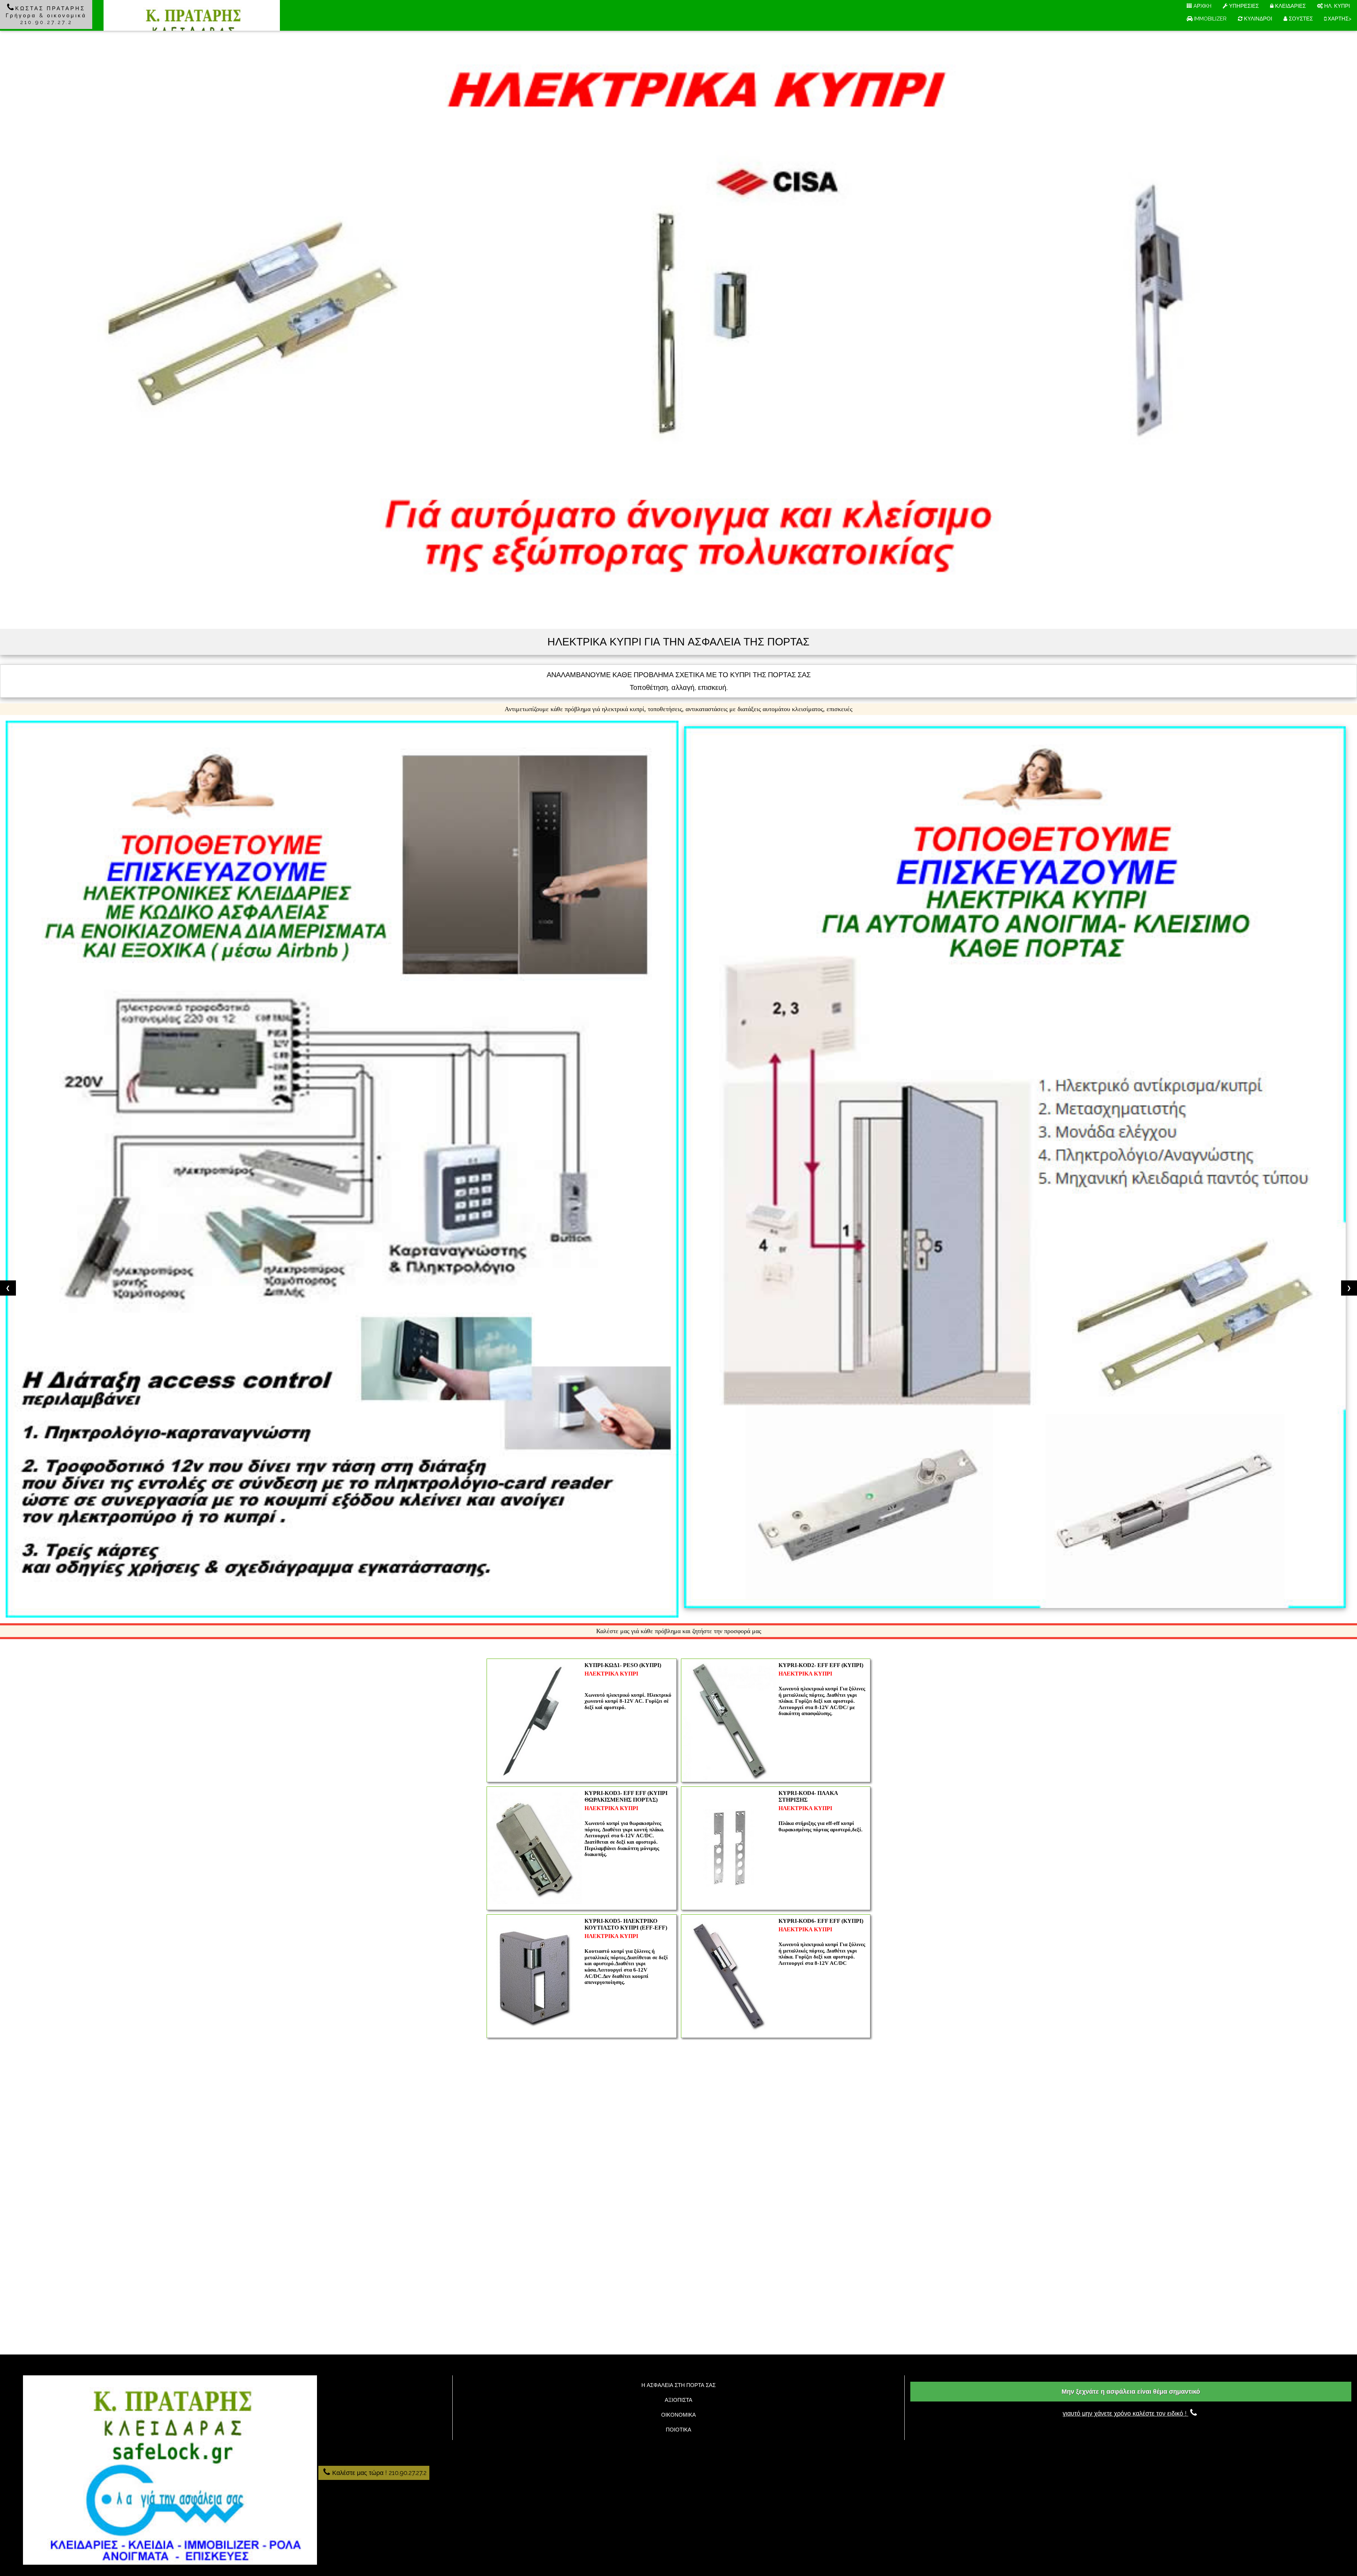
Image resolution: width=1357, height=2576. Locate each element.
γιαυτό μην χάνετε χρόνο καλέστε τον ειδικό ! (1126, 2413)
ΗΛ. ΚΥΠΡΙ (1336, 6)
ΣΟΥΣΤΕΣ (1300, 19)
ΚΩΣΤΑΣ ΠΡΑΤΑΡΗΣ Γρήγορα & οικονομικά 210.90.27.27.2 (46, 15)
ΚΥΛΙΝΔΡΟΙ (1257, 19)
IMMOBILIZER (1210, 19)
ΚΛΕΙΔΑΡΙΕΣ (1290, 6)
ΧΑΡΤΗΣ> (1339, 19)
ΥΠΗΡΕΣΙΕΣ (1243, 6)
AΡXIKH (1202, 6)
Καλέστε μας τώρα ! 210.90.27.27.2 (379, 2473)
